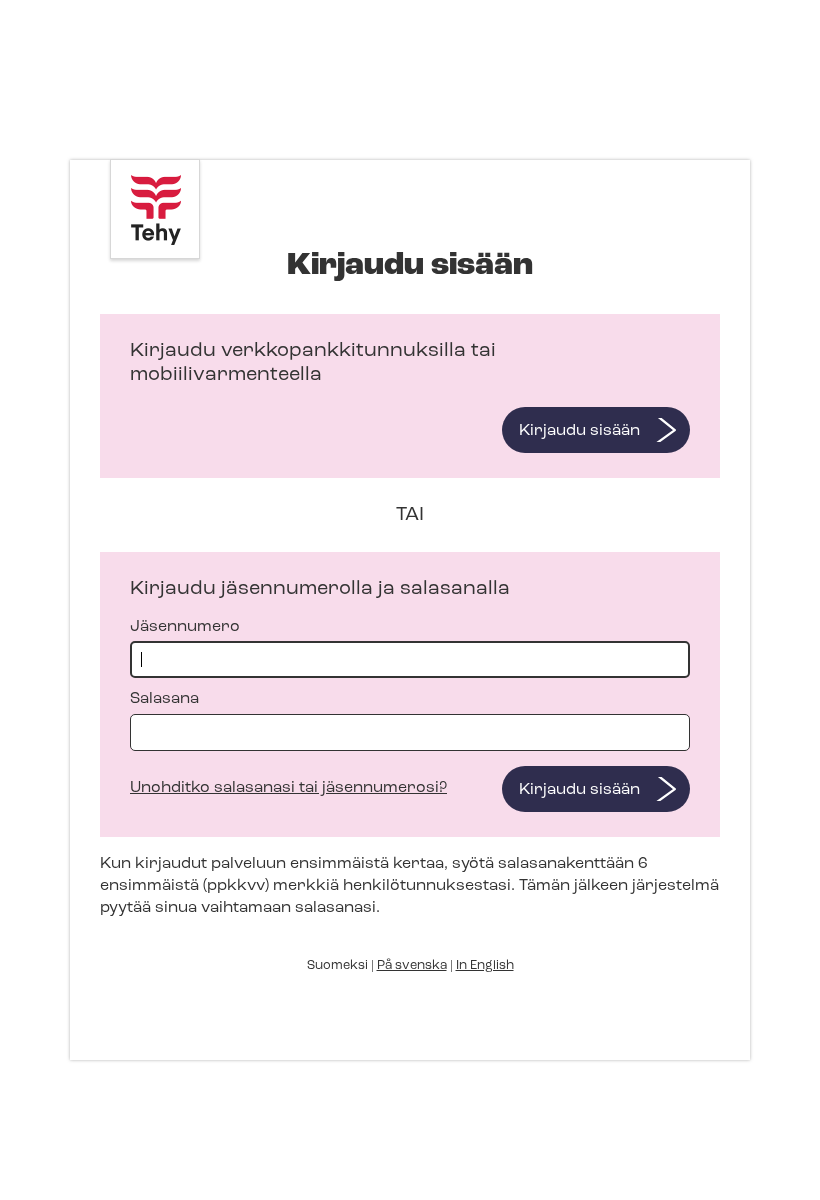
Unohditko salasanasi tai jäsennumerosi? (288, 788)
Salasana (164, 699)
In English (485, 965)
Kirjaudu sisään (579, 431)
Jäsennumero (185, 627)
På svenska (412, 965)
